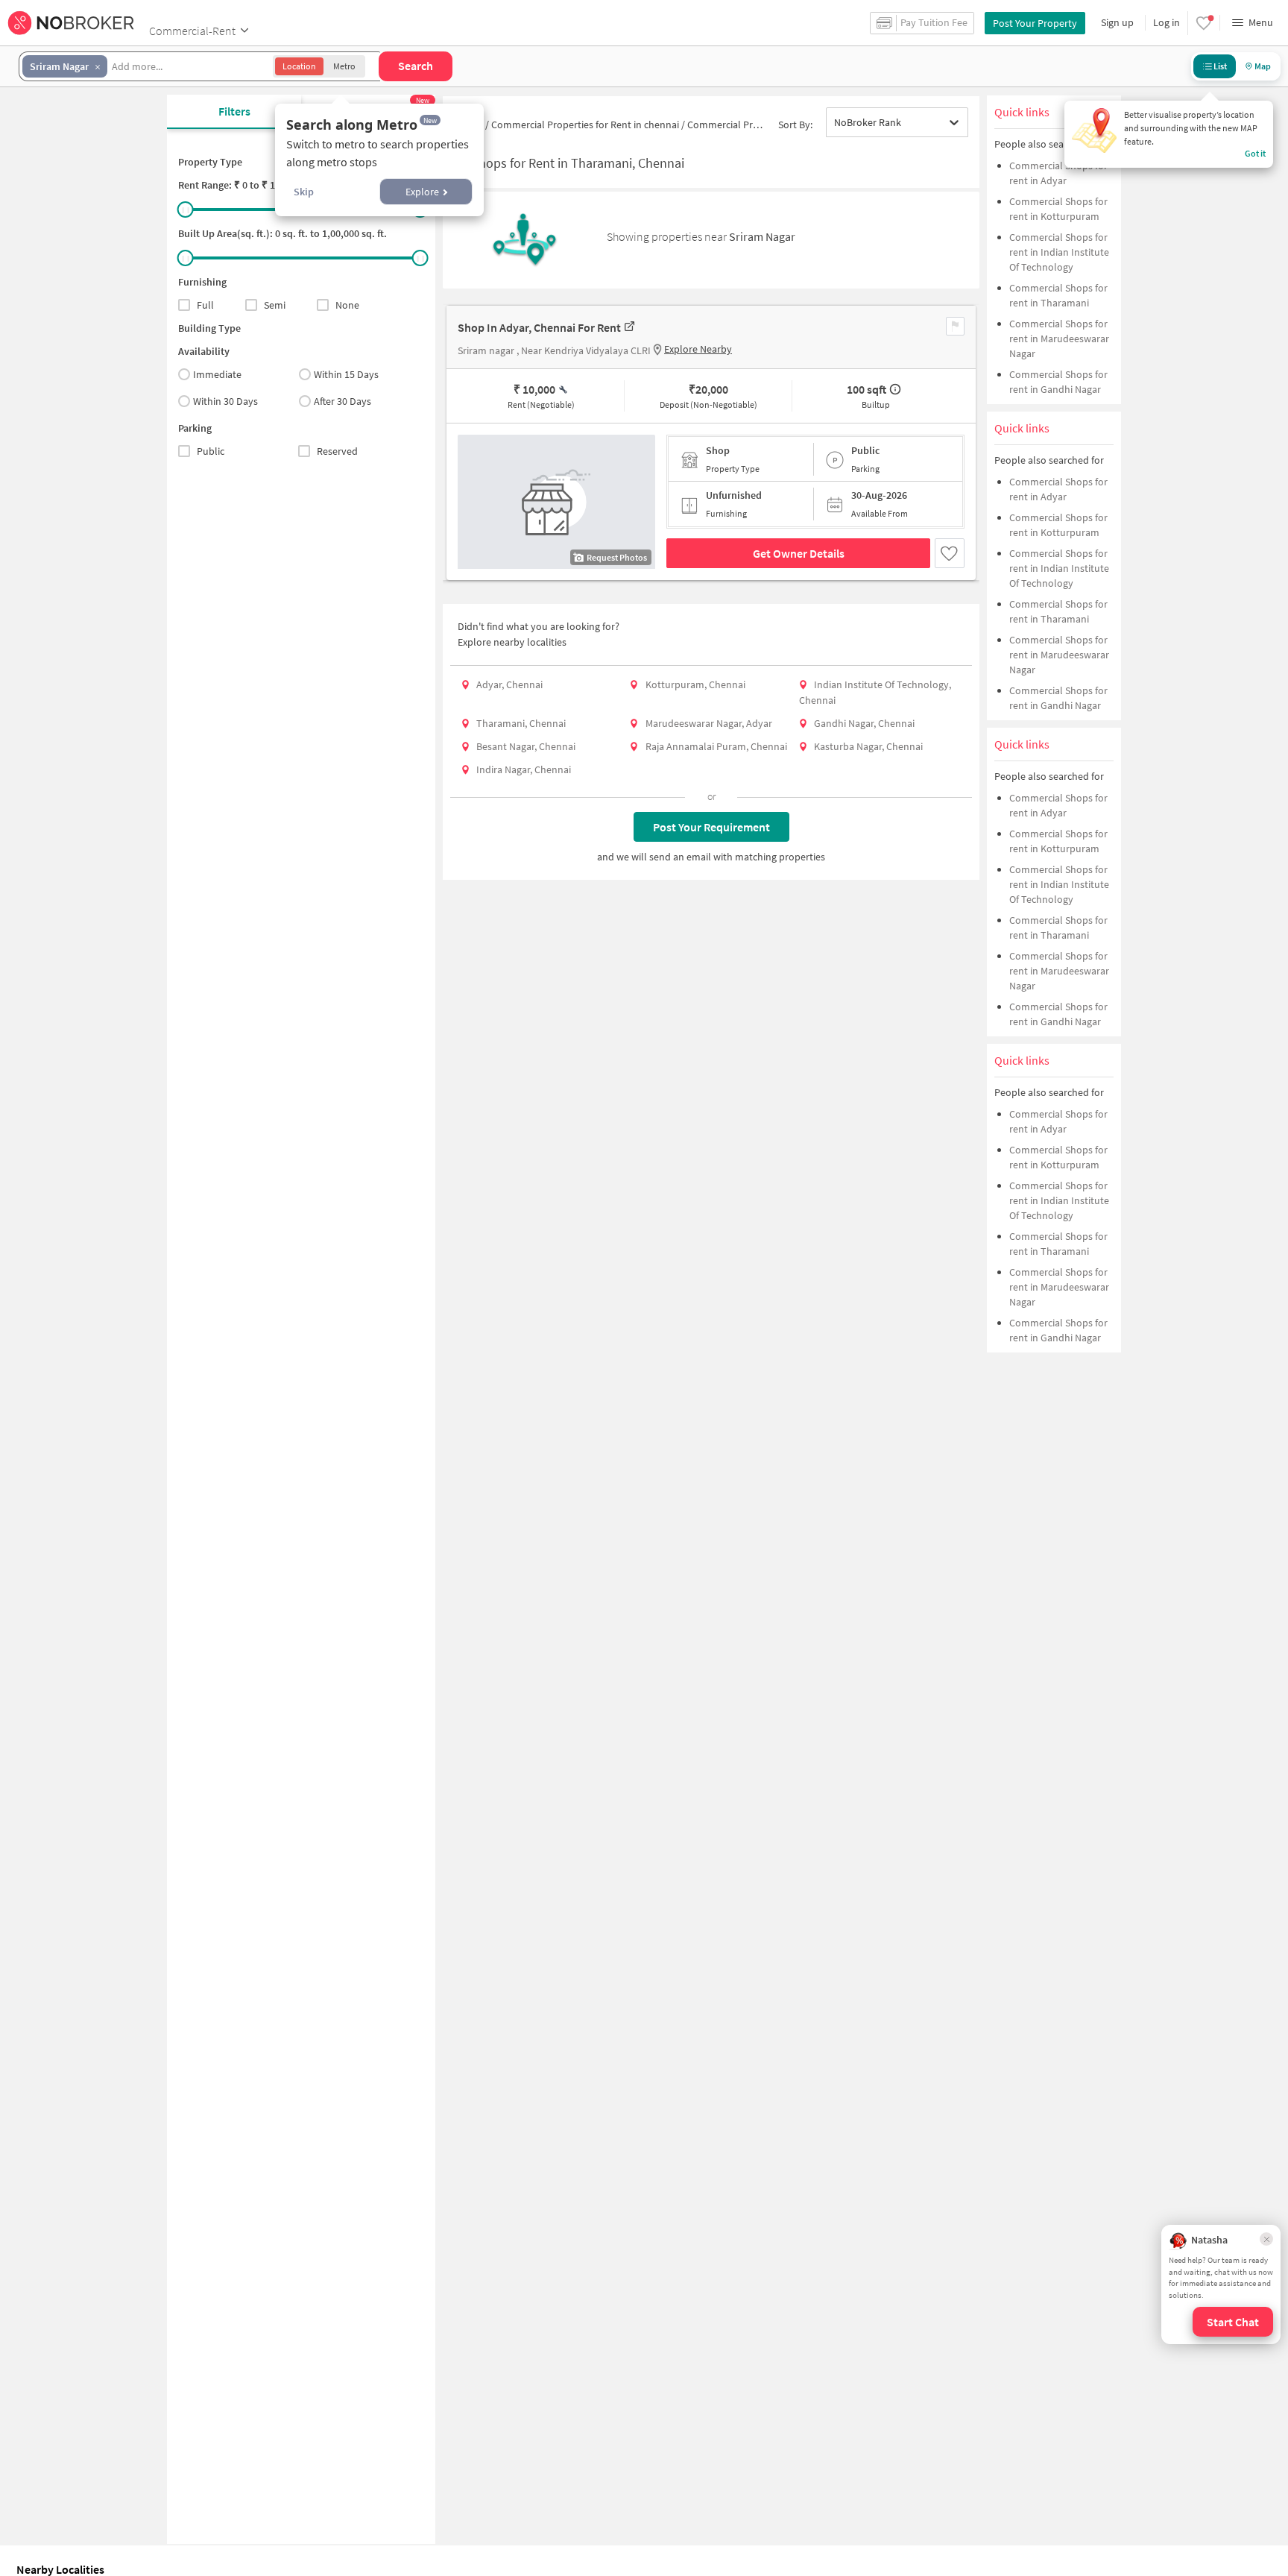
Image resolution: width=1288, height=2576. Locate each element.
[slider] (186, 210)
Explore (422, 192)
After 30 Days (342, 401)
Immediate (217, 374)
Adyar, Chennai (509, 684)
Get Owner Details (799, 553)
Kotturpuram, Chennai (695, 684)
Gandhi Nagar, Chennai (864, 723)
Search (416, 66)
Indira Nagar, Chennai (524, 769)
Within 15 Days (346, 374)
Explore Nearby (698, 349)
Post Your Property (1035, 23)
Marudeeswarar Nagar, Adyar (709, 723)
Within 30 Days (225, 401)
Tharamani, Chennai (521, 723)
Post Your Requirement (711, 827)
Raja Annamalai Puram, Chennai (716, 746)
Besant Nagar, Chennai (526, 746)
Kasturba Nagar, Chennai (868, 746)
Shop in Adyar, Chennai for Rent (539, 327)
